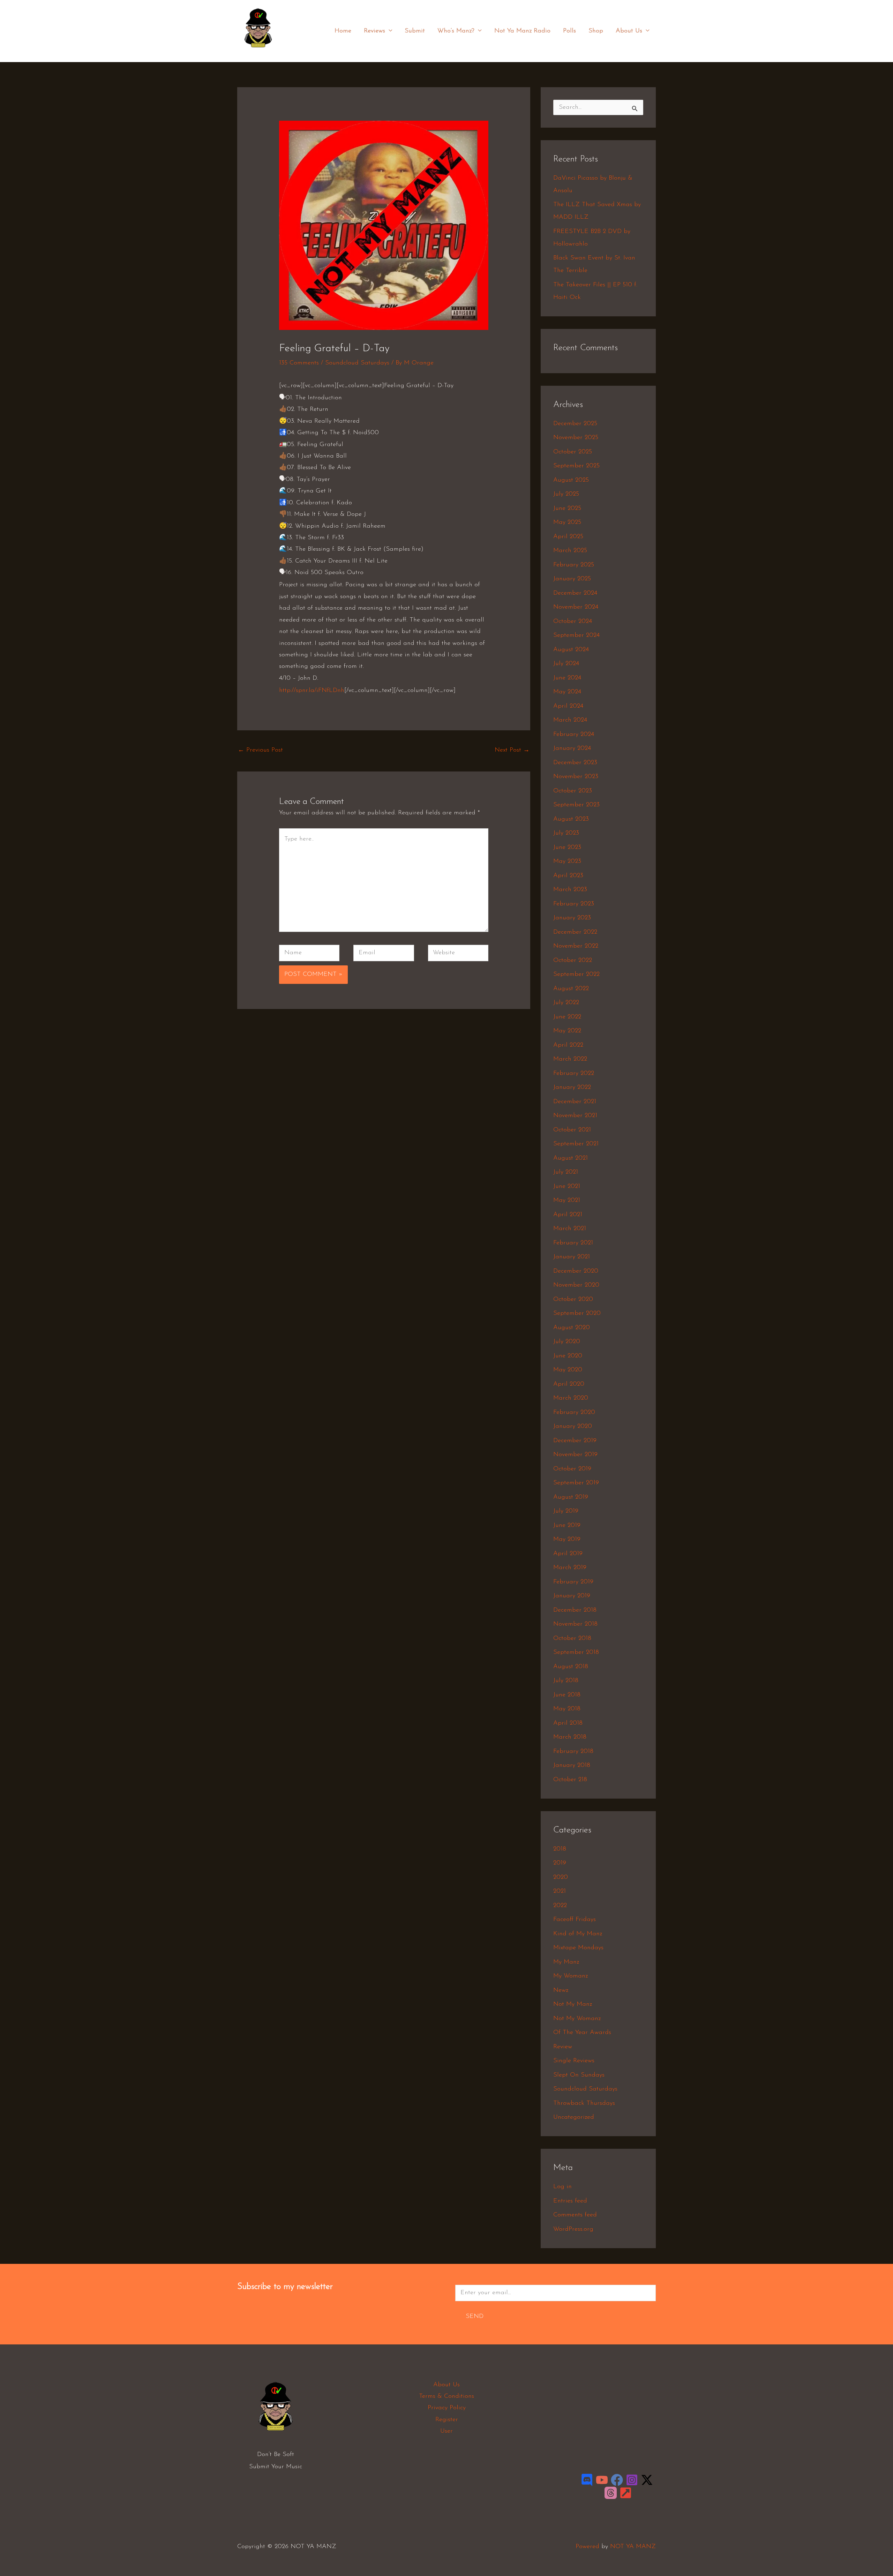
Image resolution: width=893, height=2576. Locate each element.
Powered (587, 2547)
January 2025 (572, 579)
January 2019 (572, 1596)
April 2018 (568, 1723)
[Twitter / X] (647, 2480)
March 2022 (570, 1059)
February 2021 (573, 1243)
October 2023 (573, 791)
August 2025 (571, 480)
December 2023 (575, 763)
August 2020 (572, 1328)
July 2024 (566, 664)
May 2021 (567, 1200)
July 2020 (567, 1342)
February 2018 (573, 1752)
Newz (561, 1990)
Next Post (512, 750)
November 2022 (576, 946)
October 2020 (573, 1300)
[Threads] (611, 2493)
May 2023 (567, 861)
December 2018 (575, 1610)
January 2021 (572, 1257)
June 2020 (568, 1356)
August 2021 (571, 1158)
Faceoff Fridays (575, 1920)
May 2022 (567, 1031)
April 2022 (568, 1045)
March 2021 (570, 1229)
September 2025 (576, 466)
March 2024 (570, 720)
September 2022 (576, 974)
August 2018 (571, 1667)
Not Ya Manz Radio (522, 31)
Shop (596, 31)
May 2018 (567, 1709)
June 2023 (567, 848)
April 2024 (568, 706)
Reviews (374, 31)
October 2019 (572, 1469)
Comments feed (575, 2215)
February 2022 (574, 1074)
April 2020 (569, 1384)
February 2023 (574, 904)
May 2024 (567, 692)
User (446, 2431)
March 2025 (570, 551)
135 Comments (299, 363)
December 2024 (575, 593)
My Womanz (571, 1976)
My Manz (566, 1962)
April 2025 (568, 537)
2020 (561, 1877)
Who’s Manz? (456, 31)
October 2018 (572, 1639)
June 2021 (567, 1187)
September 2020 (577, 1313)
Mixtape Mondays (578, 1948)
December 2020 (576, 1271)
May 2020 (568, 1370)
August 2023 (571, 819)
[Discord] (587, 2480)
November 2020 (576, 1285)
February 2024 (574, 735)
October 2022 (573, 961)
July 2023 (566, 833)
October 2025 (573, 452)
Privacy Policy (447, 2408)
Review (563, 2047)
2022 (560, 1906)
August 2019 (571, 1497)
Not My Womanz (577, 2019)
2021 (560, 1891)
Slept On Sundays (579, 2075)
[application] (389, 31)
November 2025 (576, 438)
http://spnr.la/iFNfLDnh (312, 691)
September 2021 (576, 1144)
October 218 (570, 1780)
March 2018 (570, 1737)
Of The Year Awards (582, 2033)
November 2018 (575, 1624)
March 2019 (570, 1568)
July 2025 (566, 494)
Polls (569, 31)
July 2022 (566, 1003)
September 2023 (576, 805)
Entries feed (570, 2201)
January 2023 (572, 918)
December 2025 (575, 424)
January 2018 (572, 1765)
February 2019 (573, 1582)
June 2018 (567, 1695)
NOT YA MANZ (260, 52)
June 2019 (567, 1526)
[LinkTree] (626, 2493)
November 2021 (575, 1116)
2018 (560, 1849)
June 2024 (567, 678)
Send (475, 2317)
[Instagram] (632, 2480)
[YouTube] (602, 2480)
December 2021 (575, 1102)
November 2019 (575, 1455)
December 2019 (575, 1441)
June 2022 (567, 1017)
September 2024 (576, 635)
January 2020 (573, 1426)
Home (343, 31)
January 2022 (572, 1087)
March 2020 (571, 1398)
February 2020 (574, 1413)
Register (447, 2420)
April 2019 (568, 1554)
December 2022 (575, 932)
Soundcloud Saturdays (357, 363)
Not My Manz (573, 2004)
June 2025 (567, 509)
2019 (560, 1863)
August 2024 (571, 650)
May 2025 (567, 522)
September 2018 (576, 1652)
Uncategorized (574, 2117)
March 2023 (570, 890)
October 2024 (573, 622)
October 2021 (572, 1130)
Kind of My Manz (578, 1934)
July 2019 (566, 1511)
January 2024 (572, 748)
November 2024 (576, 607)
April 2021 (568, 1215)
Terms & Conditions (446, 2396)
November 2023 (576, 777)
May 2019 (567, 1539)
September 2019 (576, 1483)
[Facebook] (617, 2480)
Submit (415, 31)
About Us (629, 31)
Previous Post (260, 750)
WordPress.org (573, 2229)
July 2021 (566, 1172)
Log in (562, 2187)
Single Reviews (574, 2061)
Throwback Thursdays (584, 2103)
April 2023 (568, 876)
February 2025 (574, 565)
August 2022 (571, 989)
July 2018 (566, 1681)
